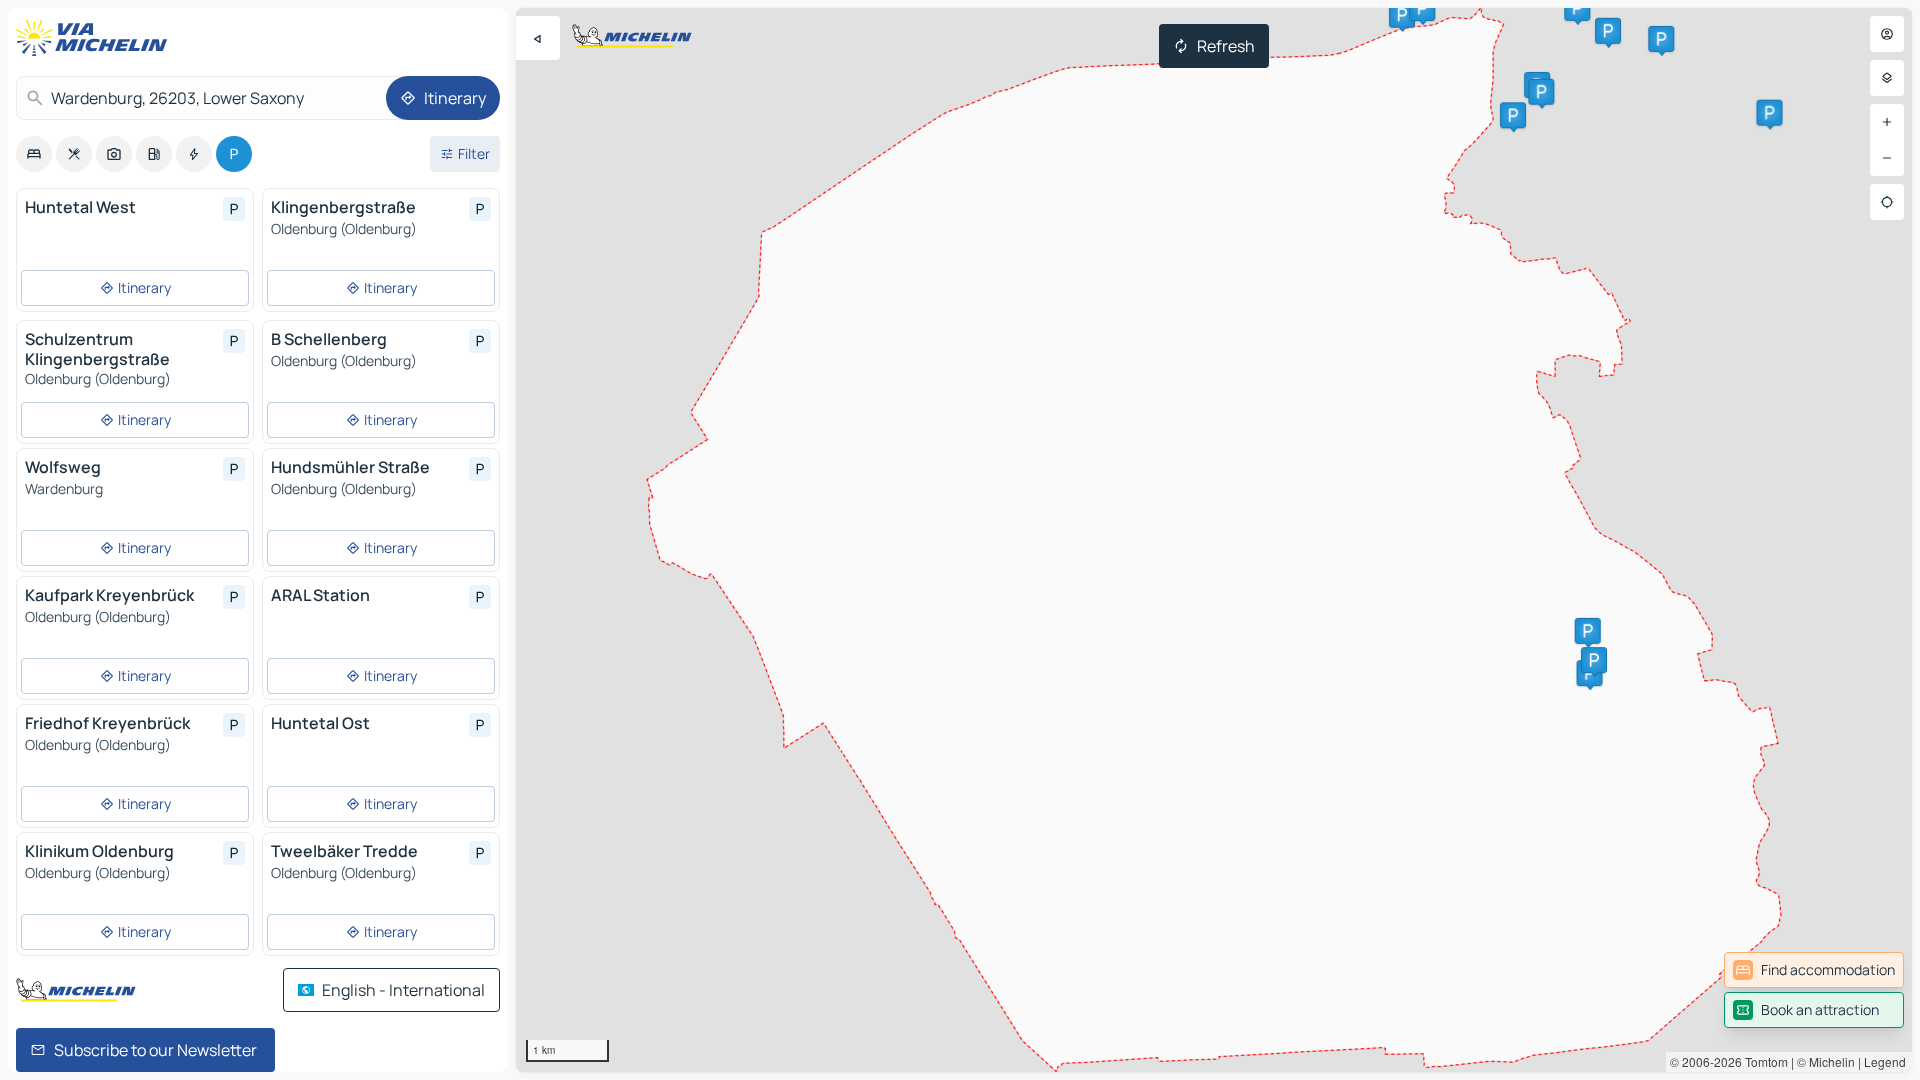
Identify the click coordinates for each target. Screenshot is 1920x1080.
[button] (1588, 631)
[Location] (1887, 202)
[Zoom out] (1887, 158)
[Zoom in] (1887, 122)
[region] (1214, 540)
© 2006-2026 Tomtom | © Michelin (1762, 1061)
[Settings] (1887, 78)
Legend (1885, 1061)
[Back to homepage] (96, 38)
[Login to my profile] (1887, 34)
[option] (34, 154)
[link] (1814, 970)
